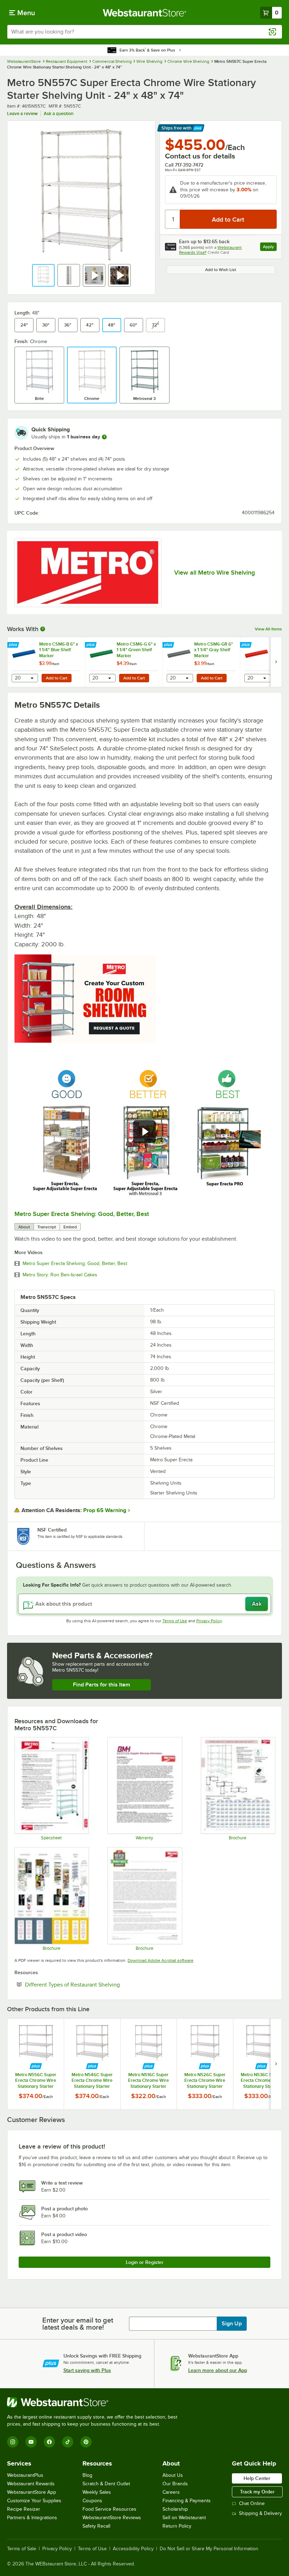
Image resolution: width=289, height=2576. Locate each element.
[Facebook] (49, 2442)
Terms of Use (175, 1621)
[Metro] (88, 573)
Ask (257, 1604)
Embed (70, 1227)
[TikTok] (68, 2442)
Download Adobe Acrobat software (161, 1960)
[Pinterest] (86, 2442)
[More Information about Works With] (43, 629)
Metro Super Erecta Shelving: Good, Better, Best (82, 1214)
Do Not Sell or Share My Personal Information (209, 2549)
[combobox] (144, 32)
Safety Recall (96, 2526)
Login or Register (145, 2262)
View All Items (268, 629)
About (24, 1227)
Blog (87, 2475)
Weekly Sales (97, 2492)
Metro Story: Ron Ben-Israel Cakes (60, 1275)
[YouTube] (31, 2442)
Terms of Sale (22, 2549)
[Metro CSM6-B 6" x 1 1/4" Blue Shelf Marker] (46, 662)
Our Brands (175, 2484)
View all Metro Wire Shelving (214, 573)
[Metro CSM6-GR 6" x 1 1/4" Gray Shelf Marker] (201, 662)
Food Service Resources (109, 2509)
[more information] (104, 437)
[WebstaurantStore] (95, 2402)
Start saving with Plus (87, 2370)
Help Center (257, 2478)
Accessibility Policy (133, 2549)
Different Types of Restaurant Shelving (94, 1984)
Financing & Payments (187, 2501)
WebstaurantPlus (25, 2475)
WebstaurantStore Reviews (112, 2518)
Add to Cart (57, 678)
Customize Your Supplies (34, 2501)
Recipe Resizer (24, 2509)
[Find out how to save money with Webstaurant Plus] (14, 645)
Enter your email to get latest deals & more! (78, 2324)
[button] (43, 275)
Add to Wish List (221, 270)
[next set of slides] (276, 662)
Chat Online (252, 2503)
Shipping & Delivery (260, 2513)
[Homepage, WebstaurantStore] (145, 13)
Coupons (92, 2501)
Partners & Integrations (32, 2518)
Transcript (47, 1227)
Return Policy (177, 2526)
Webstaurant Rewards (31, 2484)
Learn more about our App (218, 2370)
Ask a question (59, 113)
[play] (144, 1132)
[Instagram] (13, 2442)
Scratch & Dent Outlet (106, 2484)
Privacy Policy (209, 1621)
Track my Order (257, 2492)
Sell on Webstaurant (184, 2518)
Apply (270, 248)
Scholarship (175, 2509)
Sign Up (232, 2324)
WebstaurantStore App (32, 2492)
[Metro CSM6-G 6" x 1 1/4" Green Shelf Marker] (124, 662)
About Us (173, 2475)
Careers (171, 2492)
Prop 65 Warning (105, 1510)
